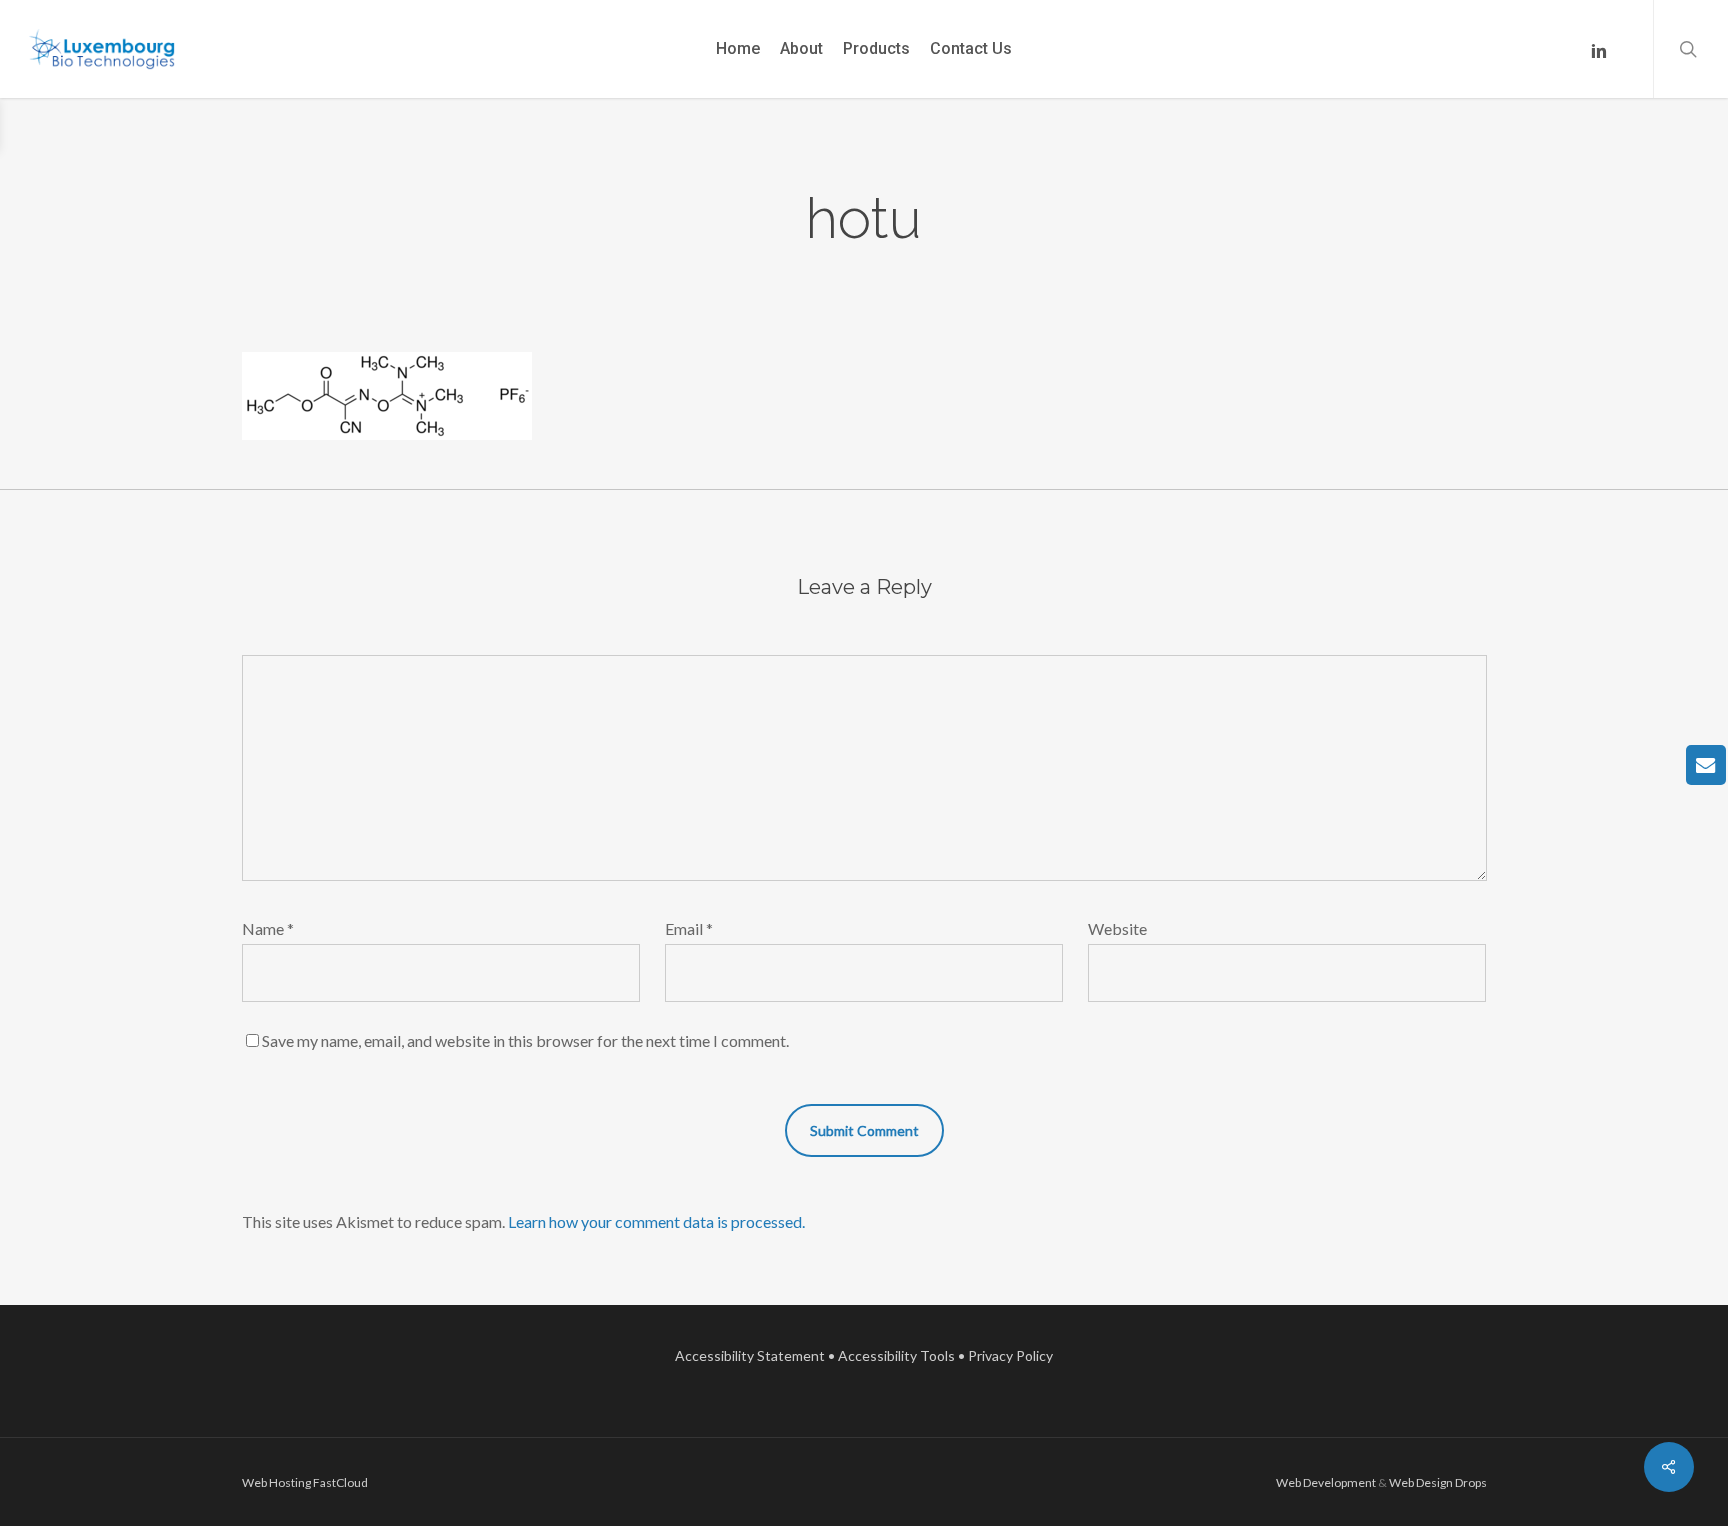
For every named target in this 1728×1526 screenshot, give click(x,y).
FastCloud (340, 1482)
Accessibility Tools (896, 1355)
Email (689, 928)
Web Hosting (276, 1482)
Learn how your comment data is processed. (656, 1221)
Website (1117, 928)
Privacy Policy (1010, 1355)
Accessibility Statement (750, 1355)
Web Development (1326, 1482)
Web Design (1421, 1482)
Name (268, 928)
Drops (1471, 1482)
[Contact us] (1706, 765)
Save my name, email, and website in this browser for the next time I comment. (525, 1040)
